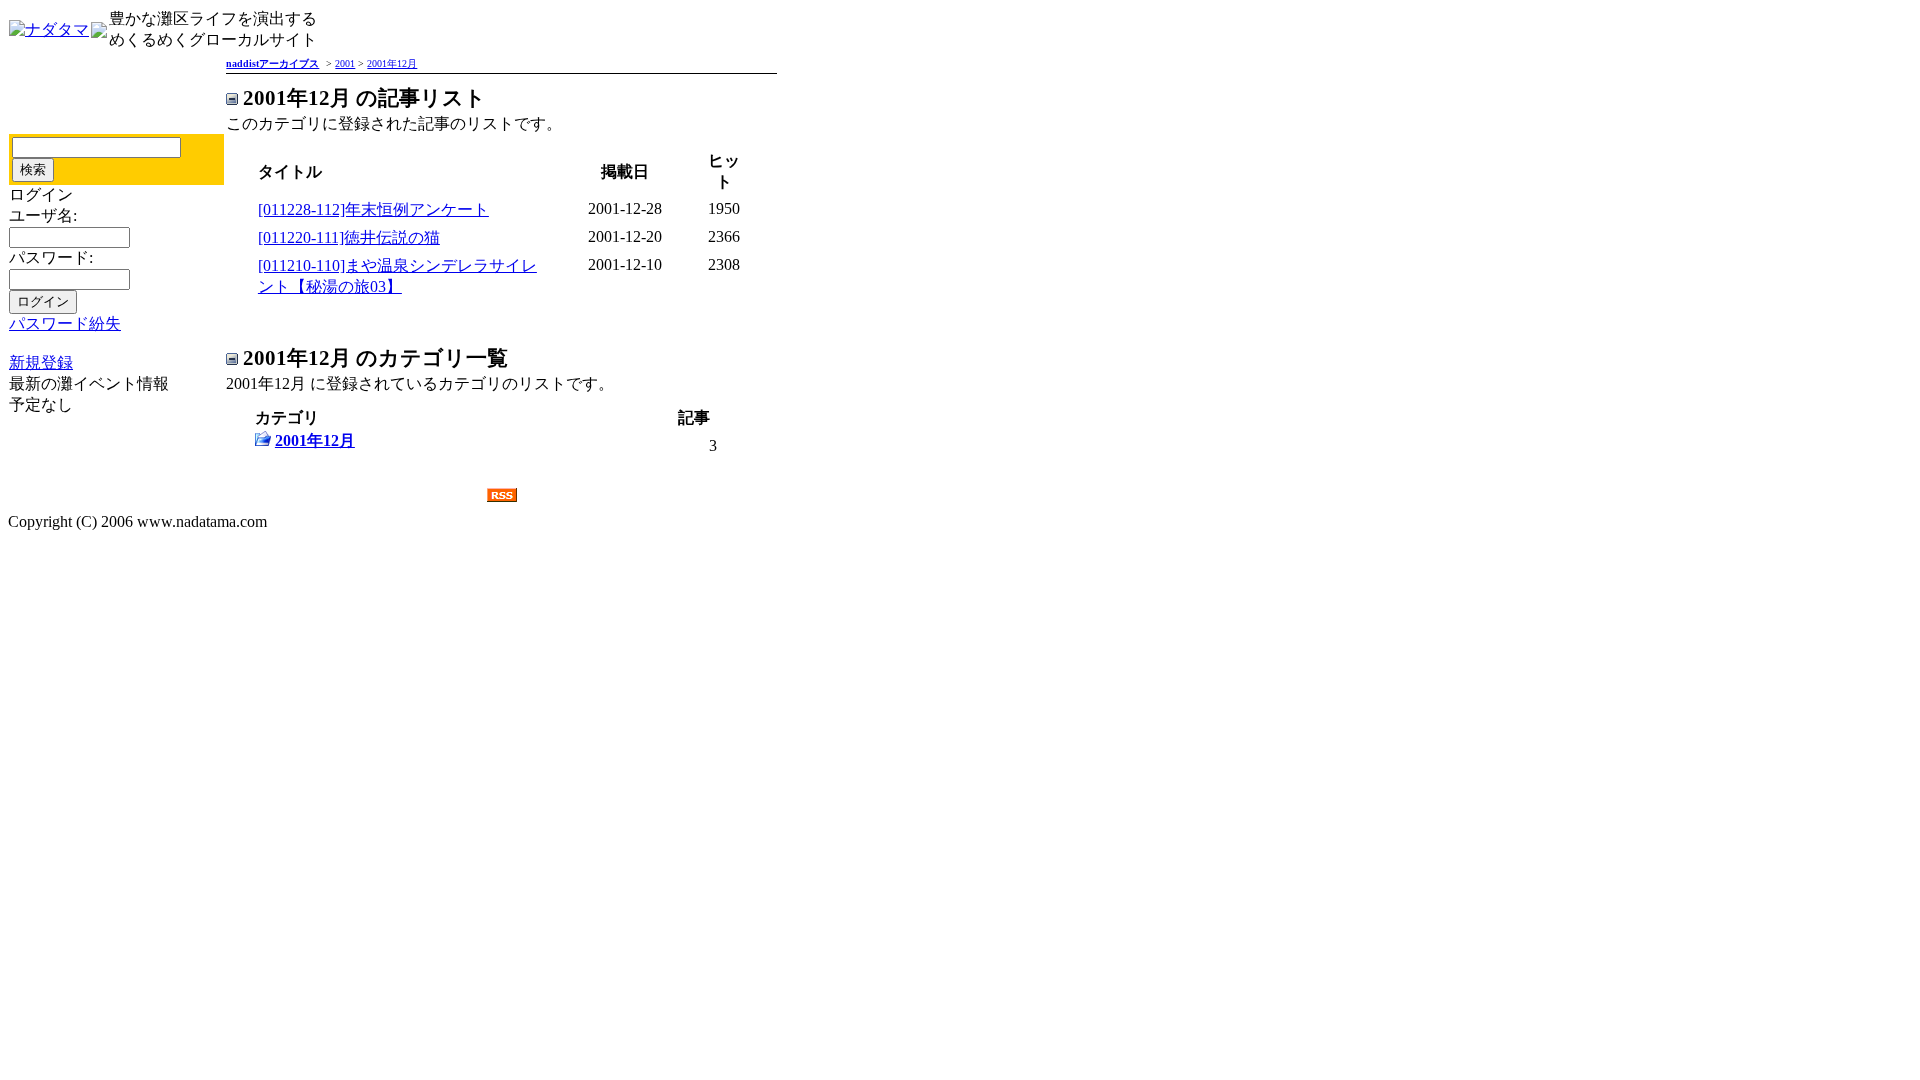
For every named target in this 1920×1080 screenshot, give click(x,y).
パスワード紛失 (65, 323)
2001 (345, 63)
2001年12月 (392, 63)
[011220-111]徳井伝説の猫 (349, 237)
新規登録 (41, 362)
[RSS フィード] (502, 496)
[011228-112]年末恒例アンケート (373, 209)
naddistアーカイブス (272, 63)
